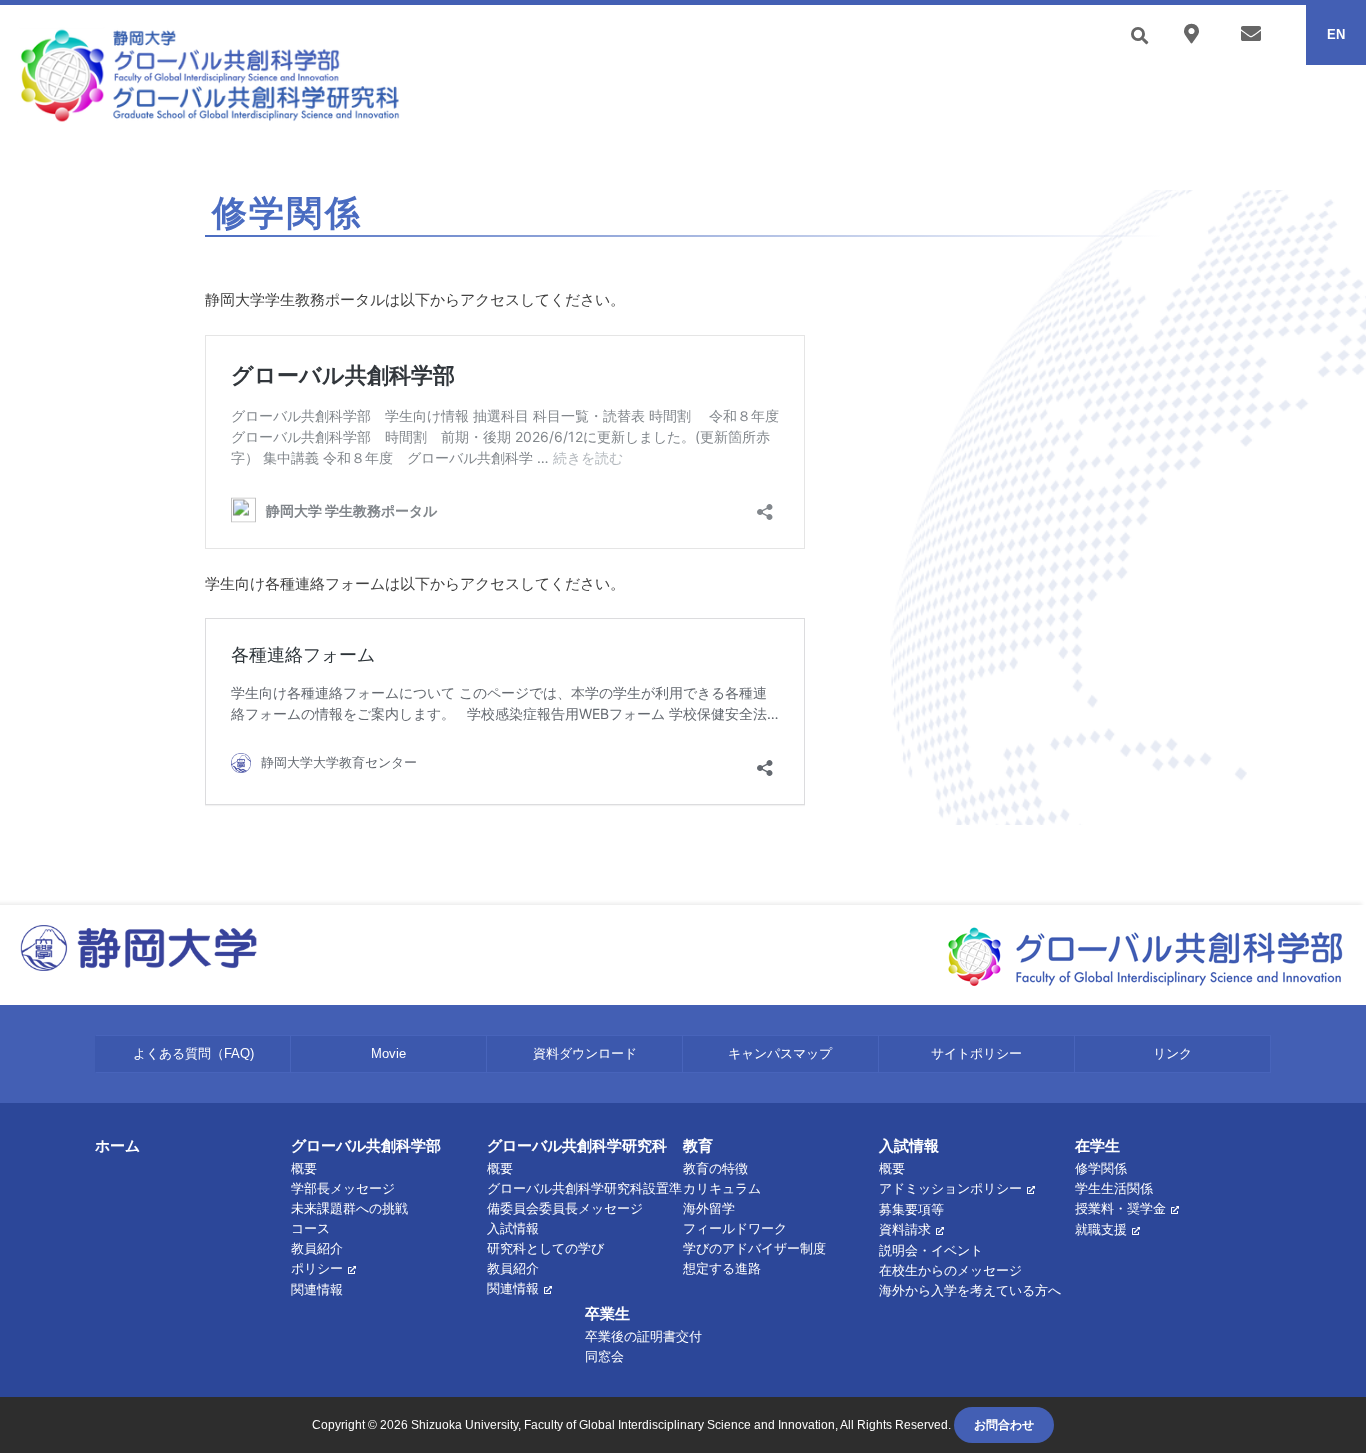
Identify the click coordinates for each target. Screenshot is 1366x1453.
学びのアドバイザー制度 (754, 1248)
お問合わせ (1004, 1425)
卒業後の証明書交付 (643, 1336)
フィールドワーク (735, 1228)
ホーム (117, 1145)
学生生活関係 (1114, 1188)
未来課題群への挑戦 (349, 1208)
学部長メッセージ (343, 1188)
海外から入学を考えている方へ (970, 1290)
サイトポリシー (976, 1053)
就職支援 (1101, 1229)
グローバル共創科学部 (366, 1145)
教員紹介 (317, 1248)
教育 (698, 1145)
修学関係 (1101, 1168)
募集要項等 (911, 1209)
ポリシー (317, 1268)
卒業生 (607, 1313)
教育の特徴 (715, 1168)
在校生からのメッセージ (950, 1270)
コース (310, 1228)
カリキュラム (722, 1188)
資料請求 (905, 1229)
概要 (304, 1168)
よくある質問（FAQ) (193, 1053)
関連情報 (317, 1289)
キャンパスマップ (780, 1053)
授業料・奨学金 (1120, 1208)
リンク (1172, 1053)
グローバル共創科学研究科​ (577, 1145)
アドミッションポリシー (950, 1188)
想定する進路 (722, 1268)
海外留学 (709, 1208)
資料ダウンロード (585, 1053)
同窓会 (604, 1356)
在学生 (1097, 1145)
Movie (388, 1053)
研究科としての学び (545, 1248)
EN (1336, 34)
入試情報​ (513, 1228)
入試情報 (909, 1145)
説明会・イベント (931, 1250)
